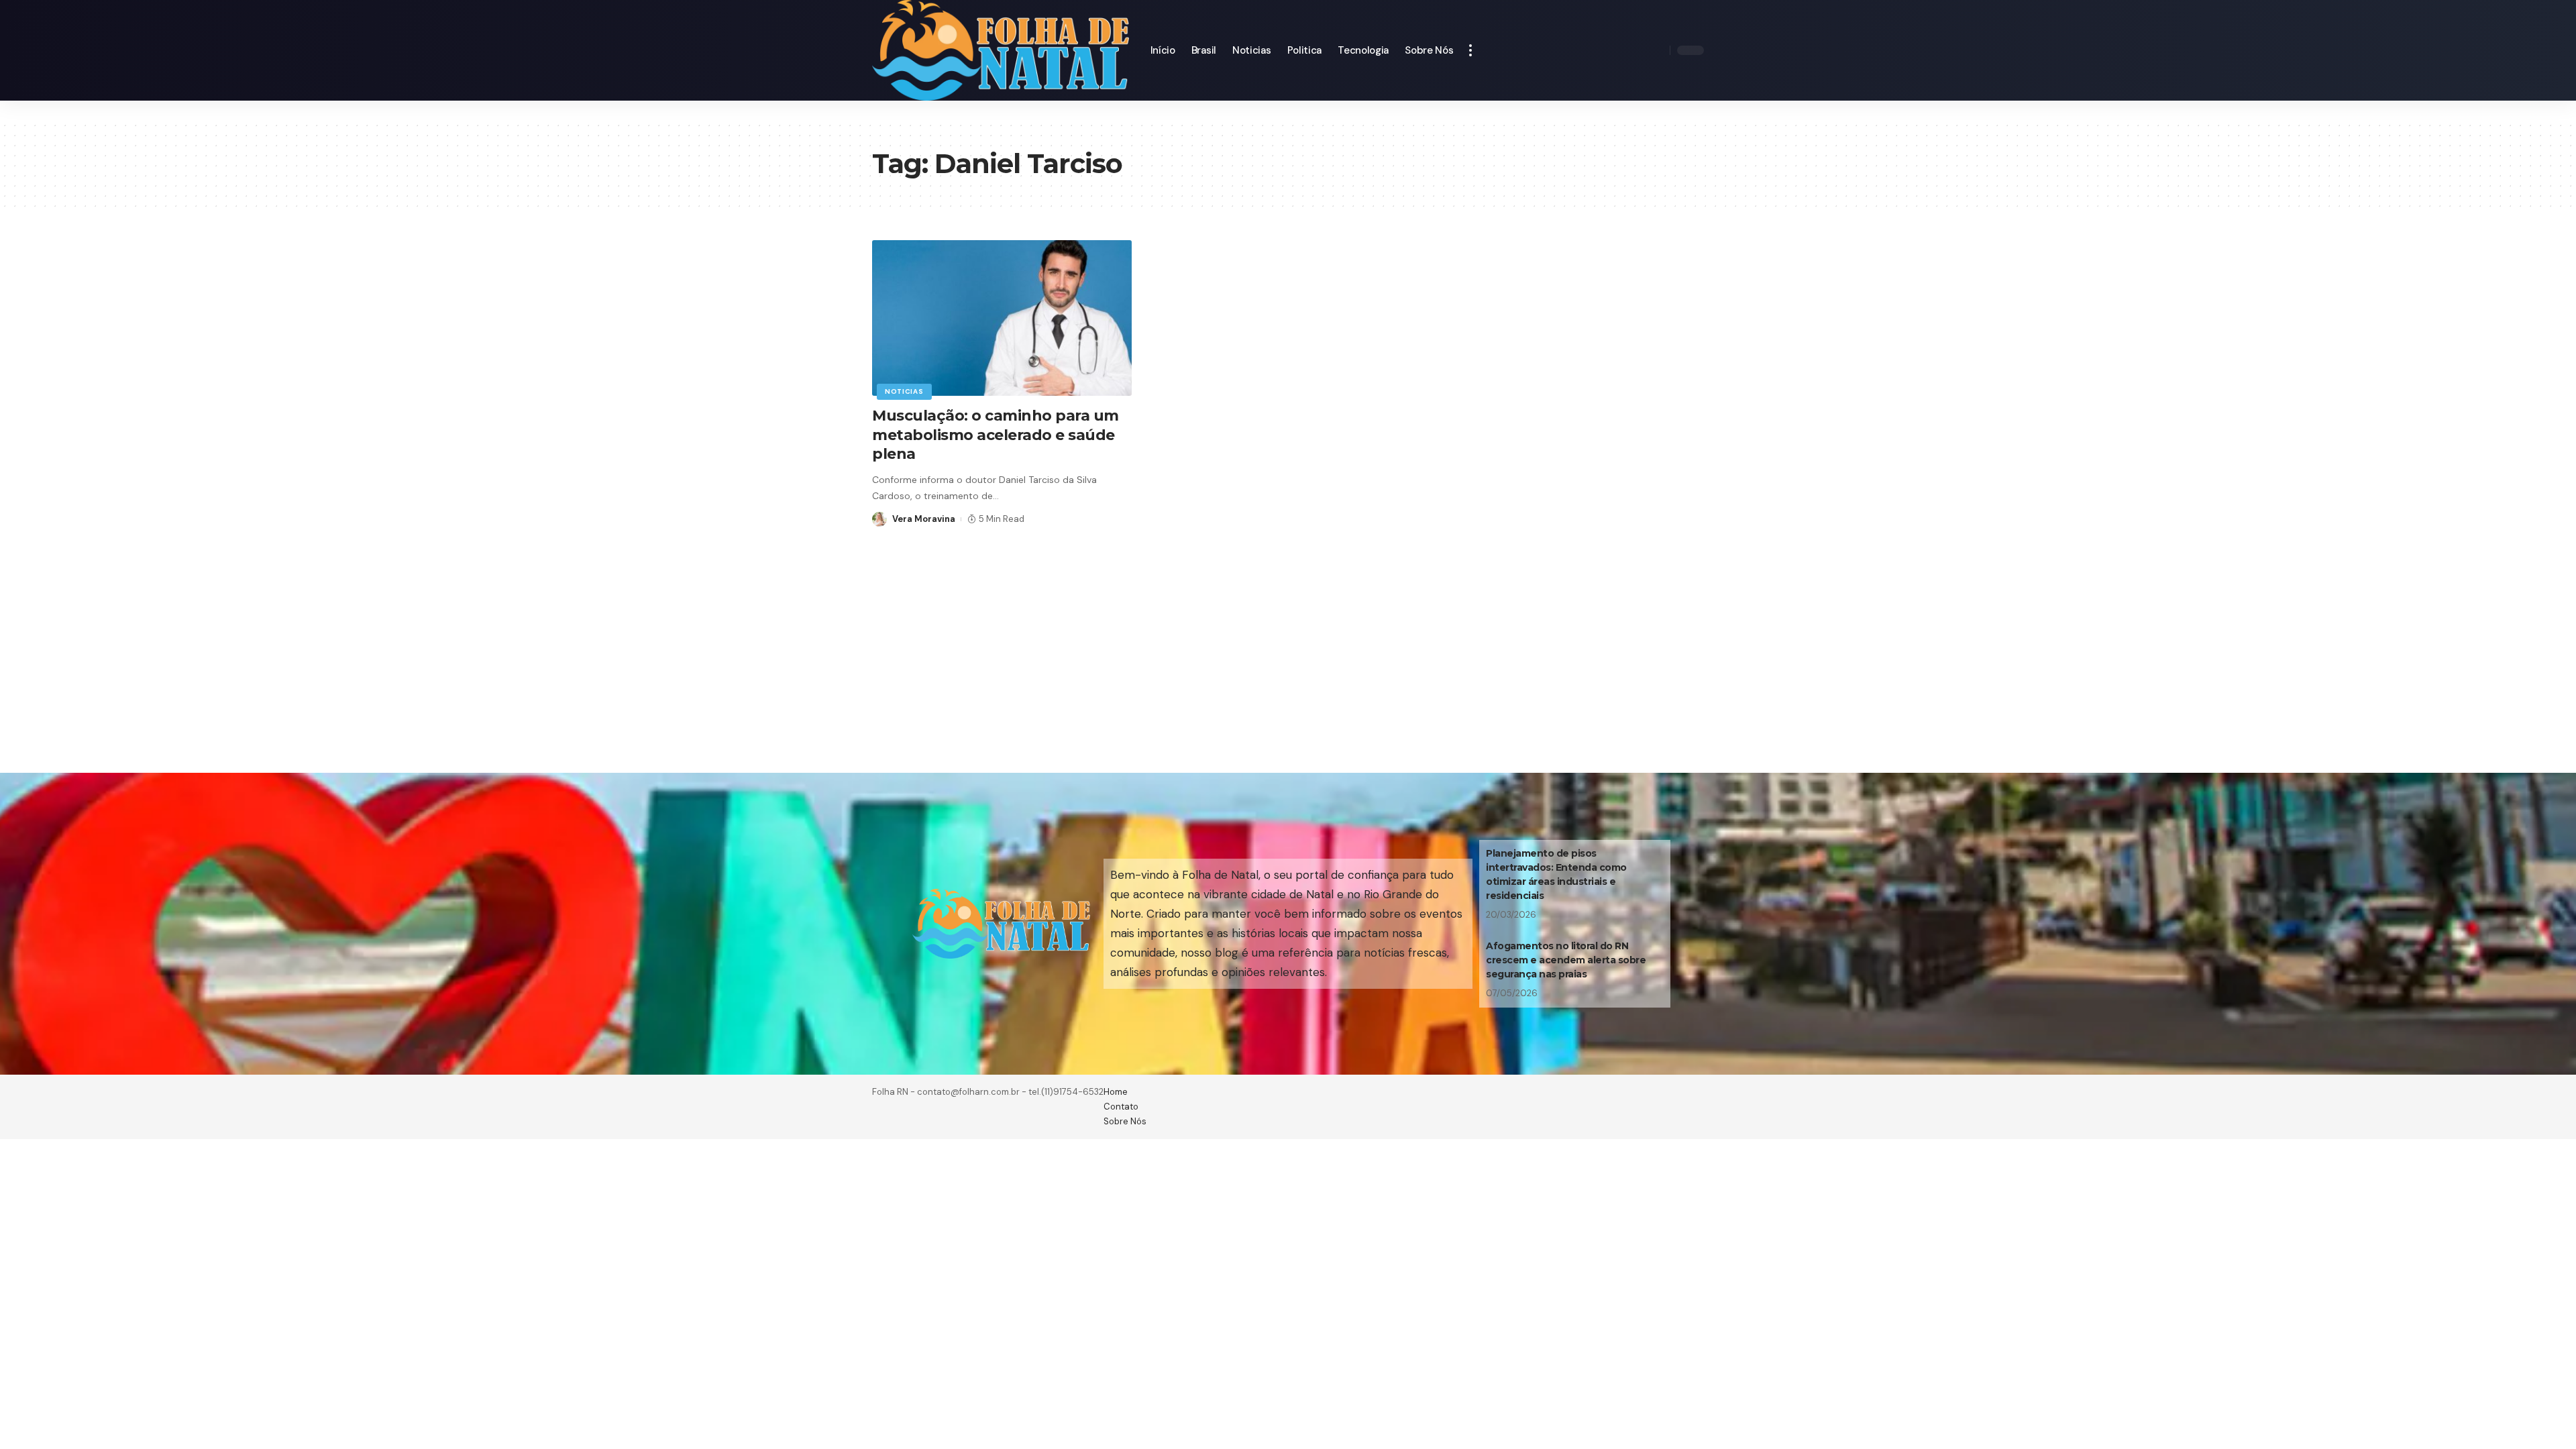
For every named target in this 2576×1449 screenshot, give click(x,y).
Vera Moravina (924, 519)
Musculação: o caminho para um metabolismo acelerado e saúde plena (996, 435)
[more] (1470, 50)
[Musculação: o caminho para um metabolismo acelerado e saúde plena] (1002, 318)
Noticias (904, 391)
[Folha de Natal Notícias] (1001, 50)
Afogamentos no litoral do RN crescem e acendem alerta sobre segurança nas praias (1566, 960)
